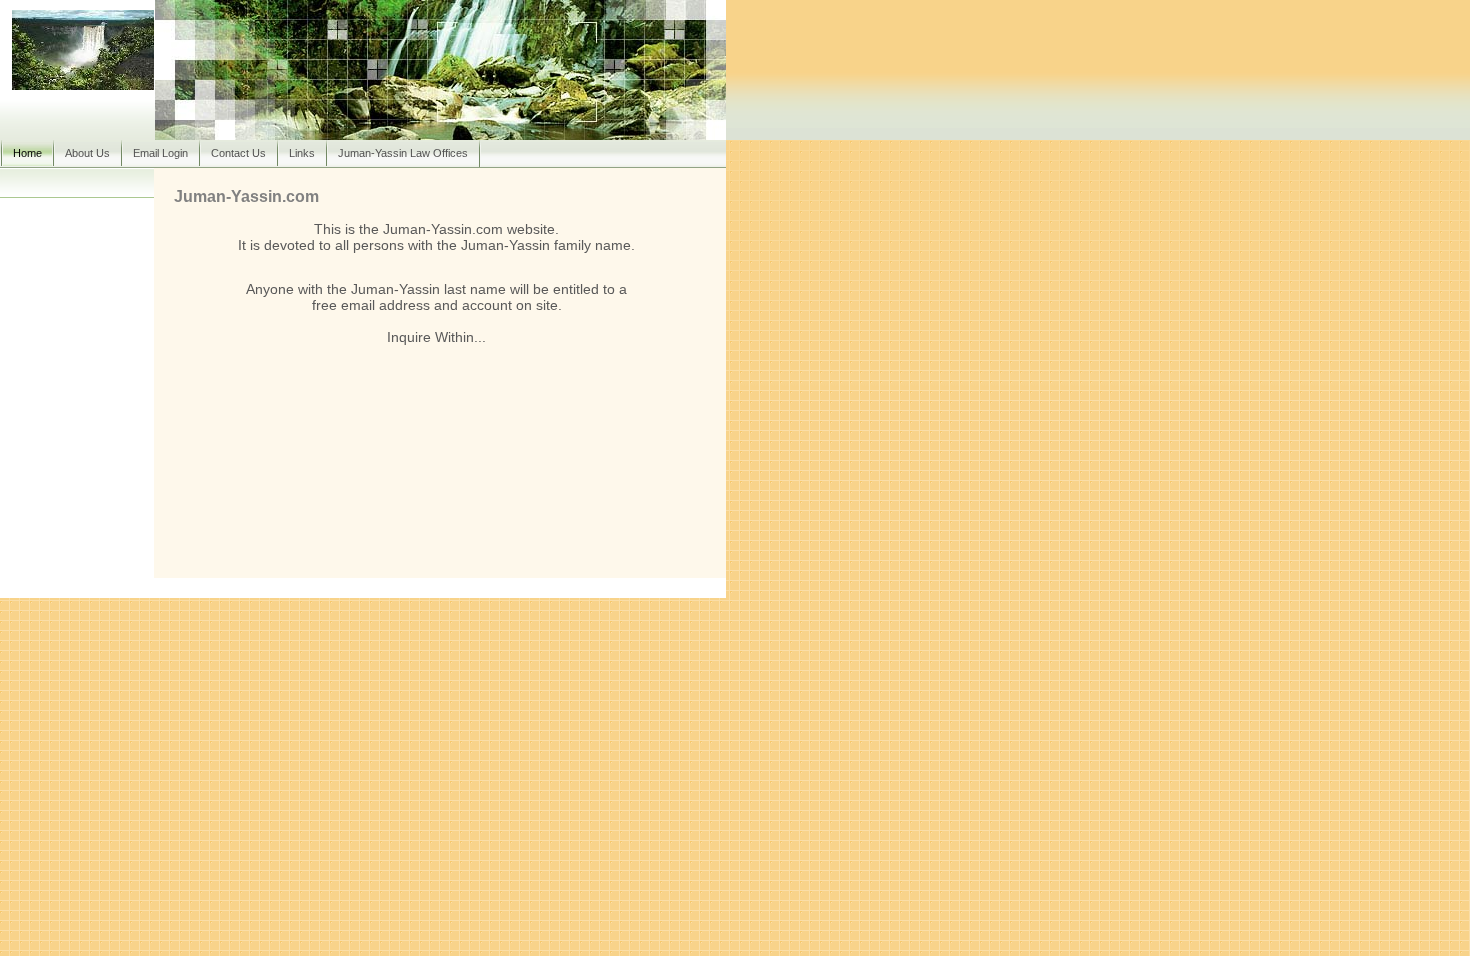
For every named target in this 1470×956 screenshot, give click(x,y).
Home (27, 153)
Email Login (160, 153)
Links (302, 153)
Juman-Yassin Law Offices (403, 153)
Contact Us (238, 153)
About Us (87, 153)
